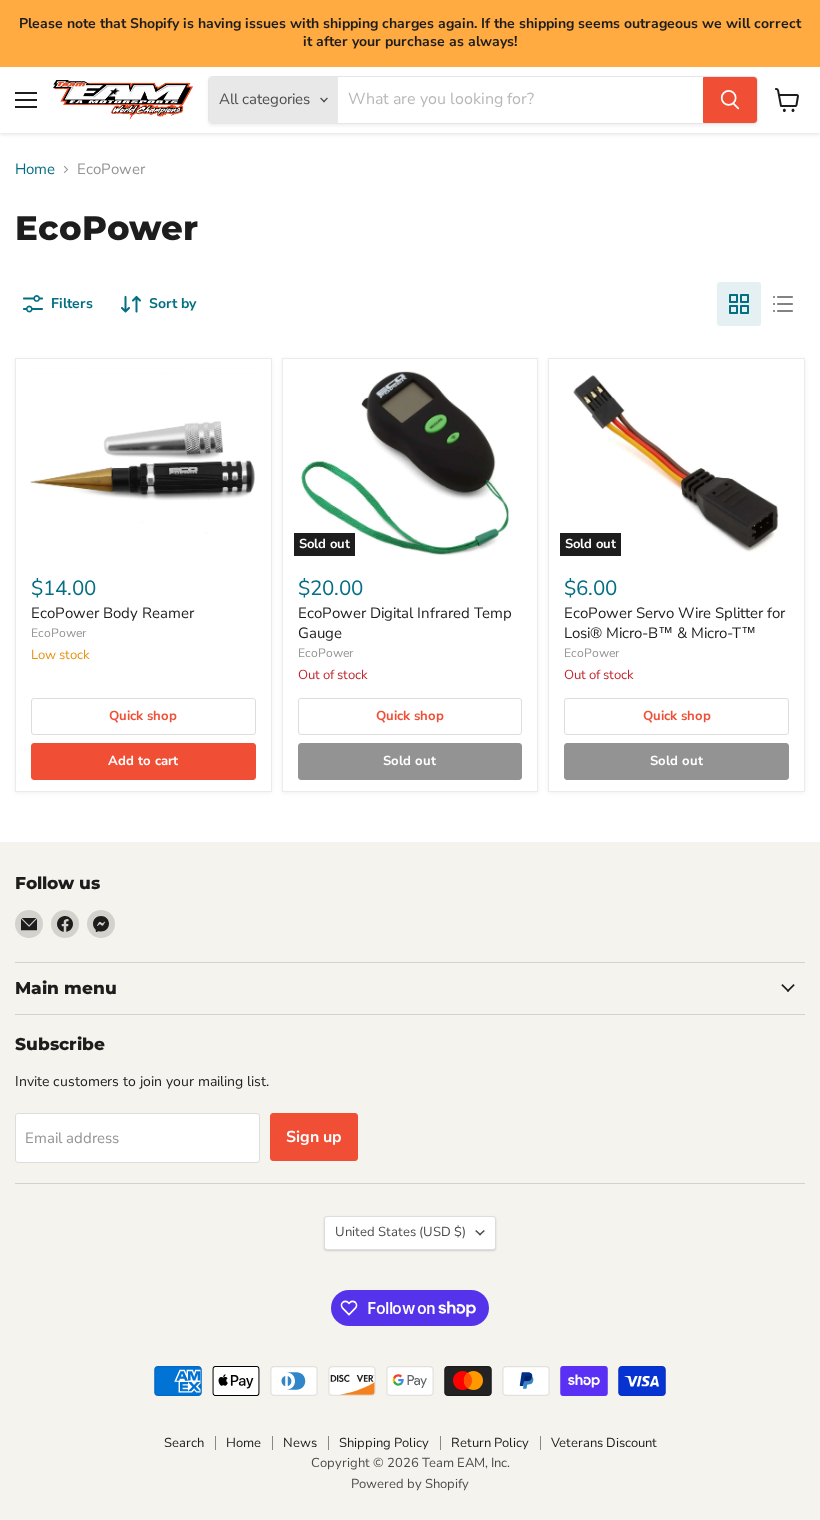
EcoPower (58, 633)
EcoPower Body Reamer (112, 613)
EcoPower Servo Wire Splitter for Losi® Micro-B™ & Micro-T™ (674, 623)
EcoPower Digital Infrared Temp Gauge (405, 623)
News (300, 1443)
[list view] (783, 304)
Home (35, 169)
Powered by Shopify (410, 1484)
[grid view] (739, 304)
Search (184, 1443)
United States (400, 1232)
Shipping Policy (384, 1443)
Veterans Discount (604, 1443)
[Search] (730, 100)
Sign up (314, 1137)
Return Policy (490, 1443)
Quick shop (143, 716)
